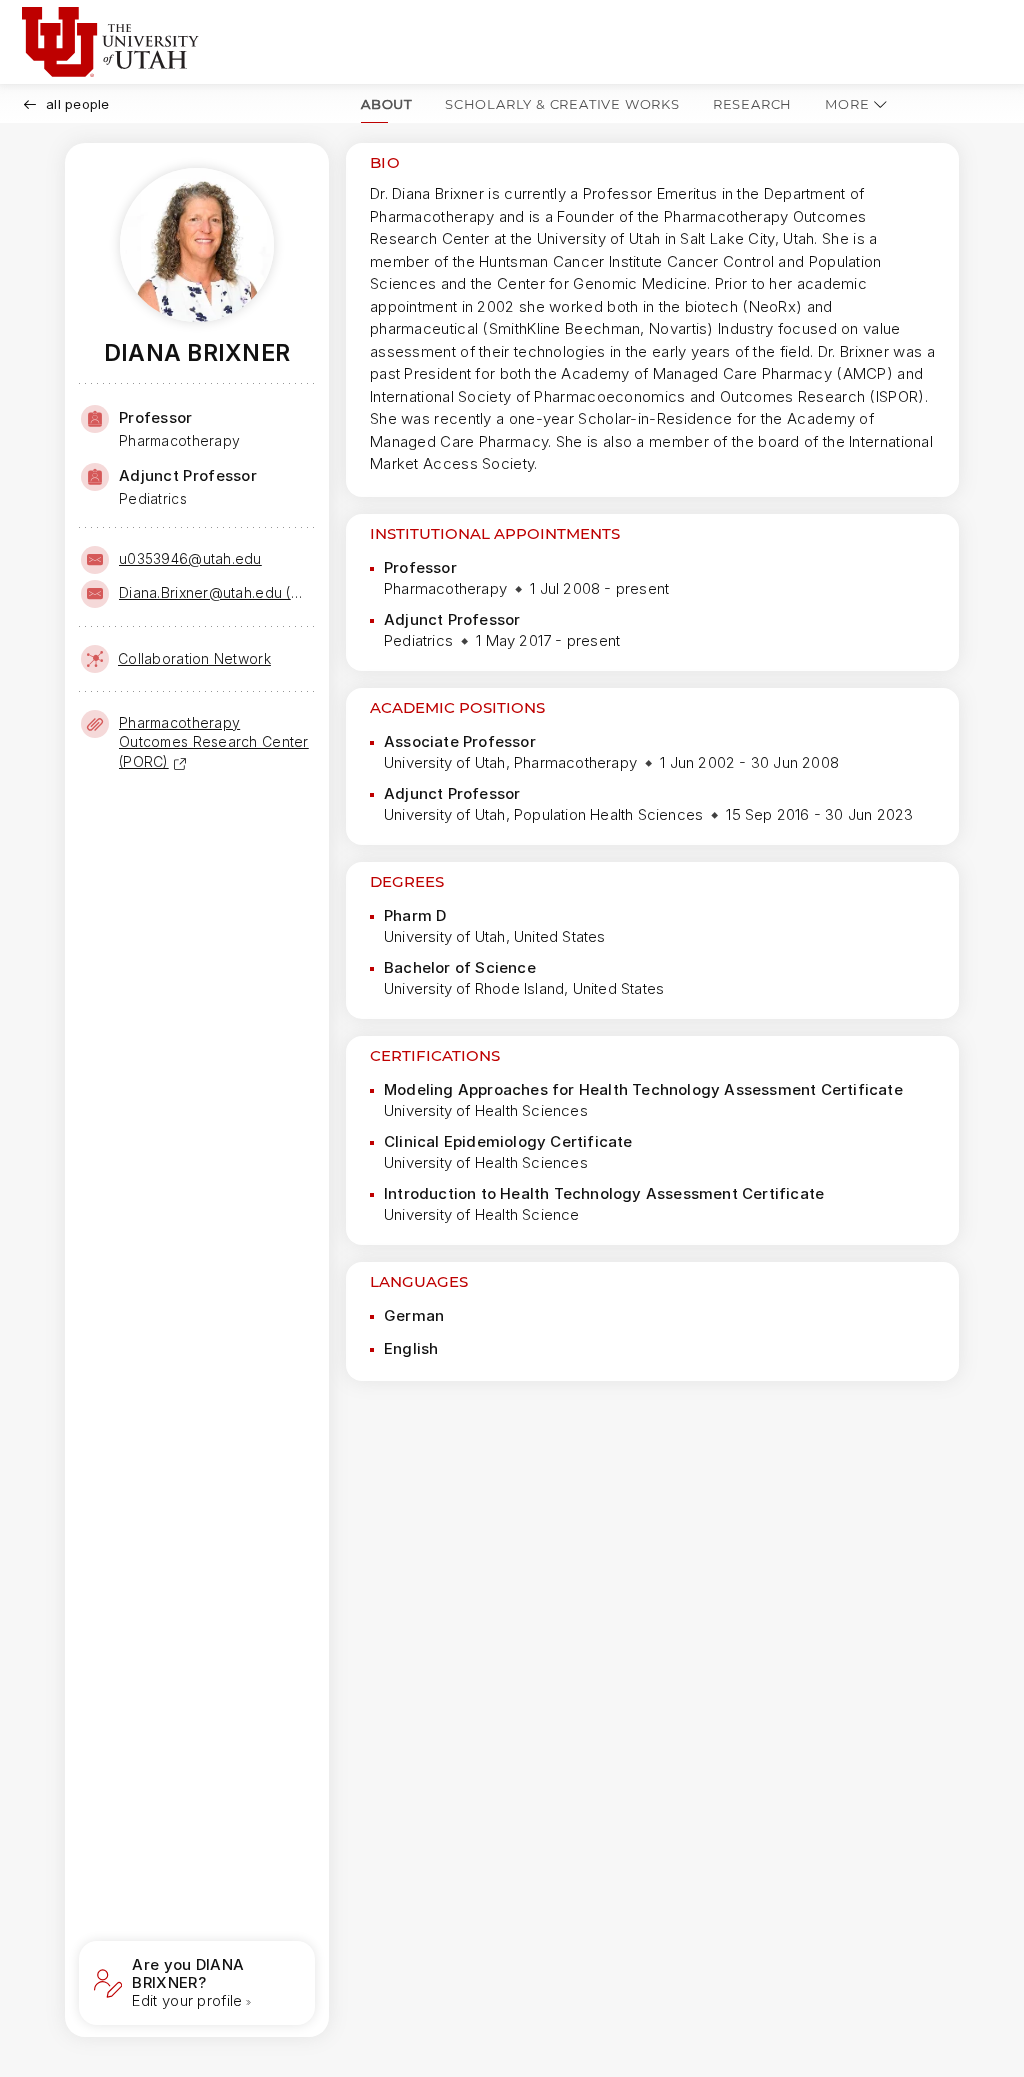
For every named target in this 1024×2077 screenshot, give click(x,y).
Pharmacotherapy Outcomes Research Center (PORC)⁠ (214, 742)
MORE (847, 104)
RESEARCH (752, 104)
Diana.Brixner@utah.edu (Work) (215, 592)
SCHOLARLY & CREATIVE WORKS (562, 104)
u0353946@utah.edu (190, 558)
